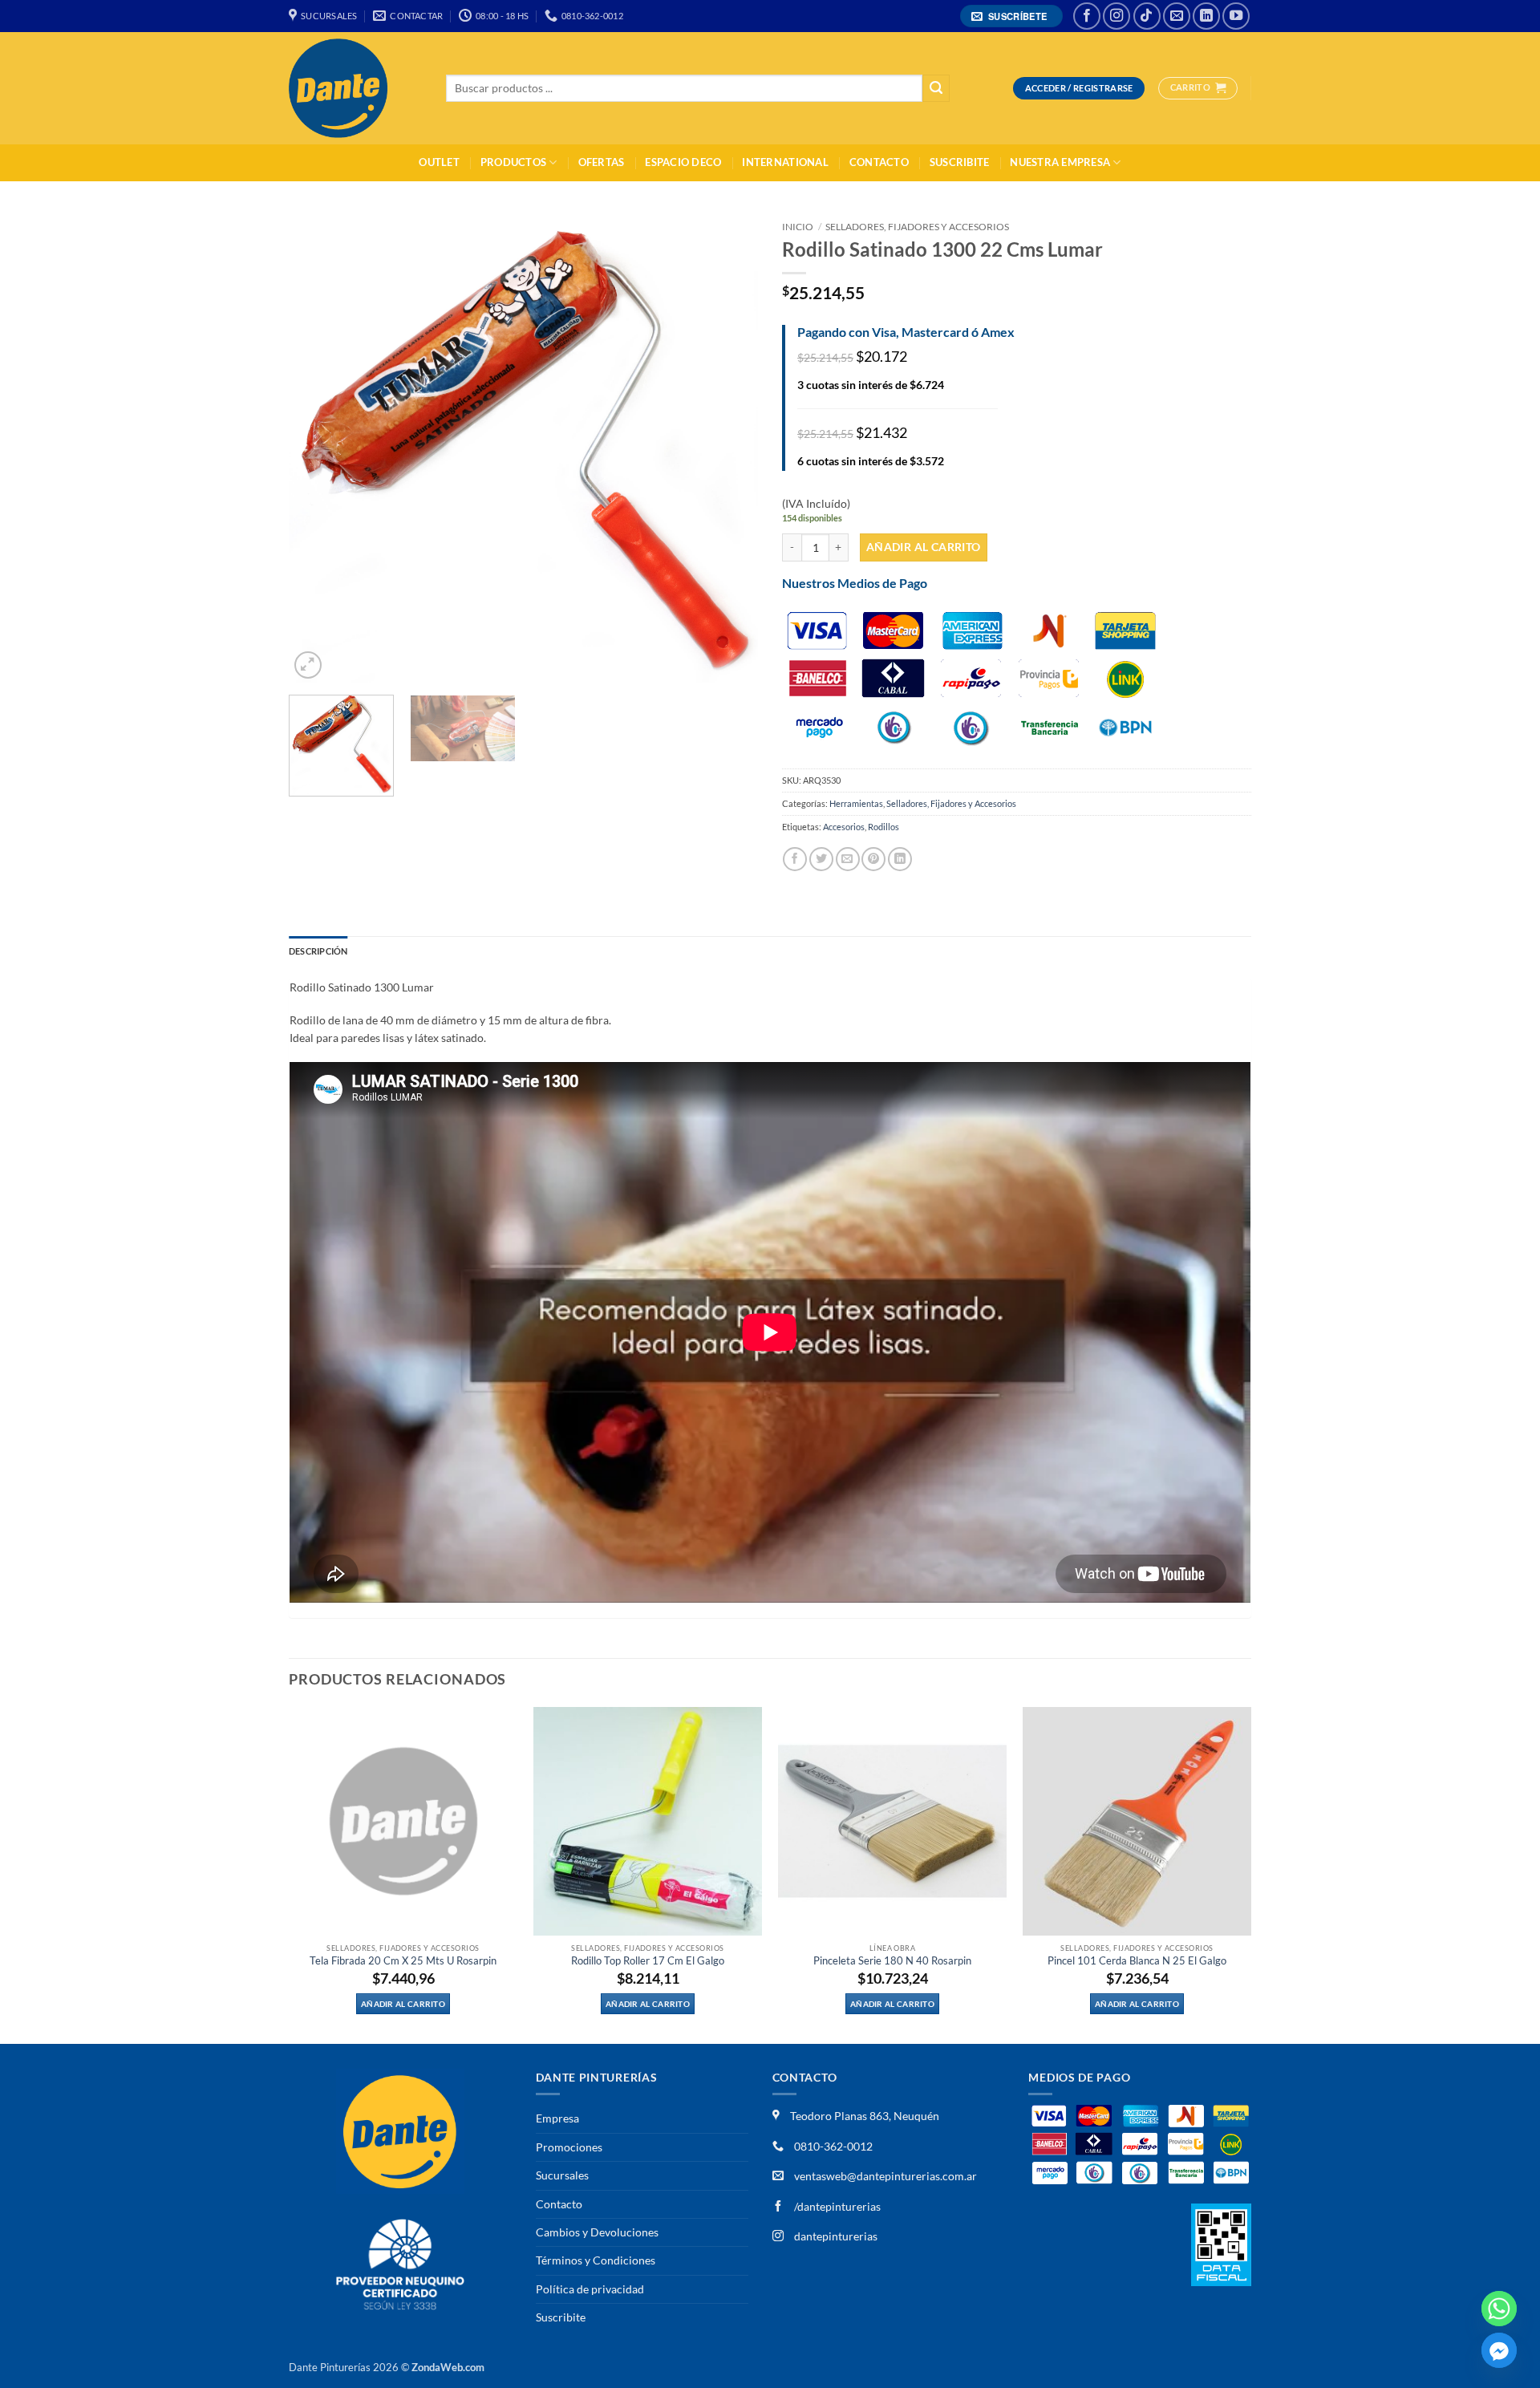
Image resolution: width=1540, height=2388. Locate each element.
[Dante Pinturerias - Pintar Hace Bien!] (355, 88)
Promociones (569, 2147)
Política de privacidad (590, 2289)
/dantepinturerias (836, 2206)
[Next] (728, 448)
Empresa (557, 2118)
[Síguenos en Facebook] (1087, 16)
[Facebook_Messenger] (1499, 2350)
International (785, 162)
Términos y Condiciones (596, 2260)
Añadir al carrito (924, 547)
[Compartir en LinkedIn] (900, 859)
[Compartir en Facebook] (795, 859)
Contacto (879, 162)
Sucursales (562, 2175)
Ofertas (602, 162)
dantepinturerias (835, 2236)
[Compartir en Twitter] (821, 859)
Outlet (439, 162)
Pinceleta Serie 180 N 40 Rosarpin (892, 1961)
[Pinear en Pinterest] (873, 859)
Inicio (798, 227)
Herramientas (856, 803)
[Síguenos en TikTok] (1147, 16)
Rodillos (883, 827)
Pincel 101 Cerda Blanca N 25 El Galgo (1137, 1961)
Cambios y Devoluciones (597, 2232)
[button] (1012, 16)
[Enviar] (936, 89)
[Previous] (318, 448)
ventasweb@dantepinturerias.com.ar (885, 2176)
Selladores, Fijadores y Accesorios (917, 227)
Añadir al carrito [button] (403, 2004)
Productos (513, 162)
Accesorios (844, 827)
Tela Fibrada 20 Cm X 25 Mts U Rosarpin (403, 1961)
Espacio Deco (683, 162)
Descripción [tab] (318, 951)
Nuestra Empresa (1060, 162)
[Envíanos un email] (1177, 16)
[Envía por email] (848, 859)
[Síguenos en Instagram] (1116, 16)
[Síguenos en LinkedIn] (1206, 16)
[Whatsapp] (1499, 2309)
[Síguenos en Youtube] (1236, 16)
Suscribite (960, 162)
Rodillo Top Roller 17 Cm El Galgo (648, 1961)
